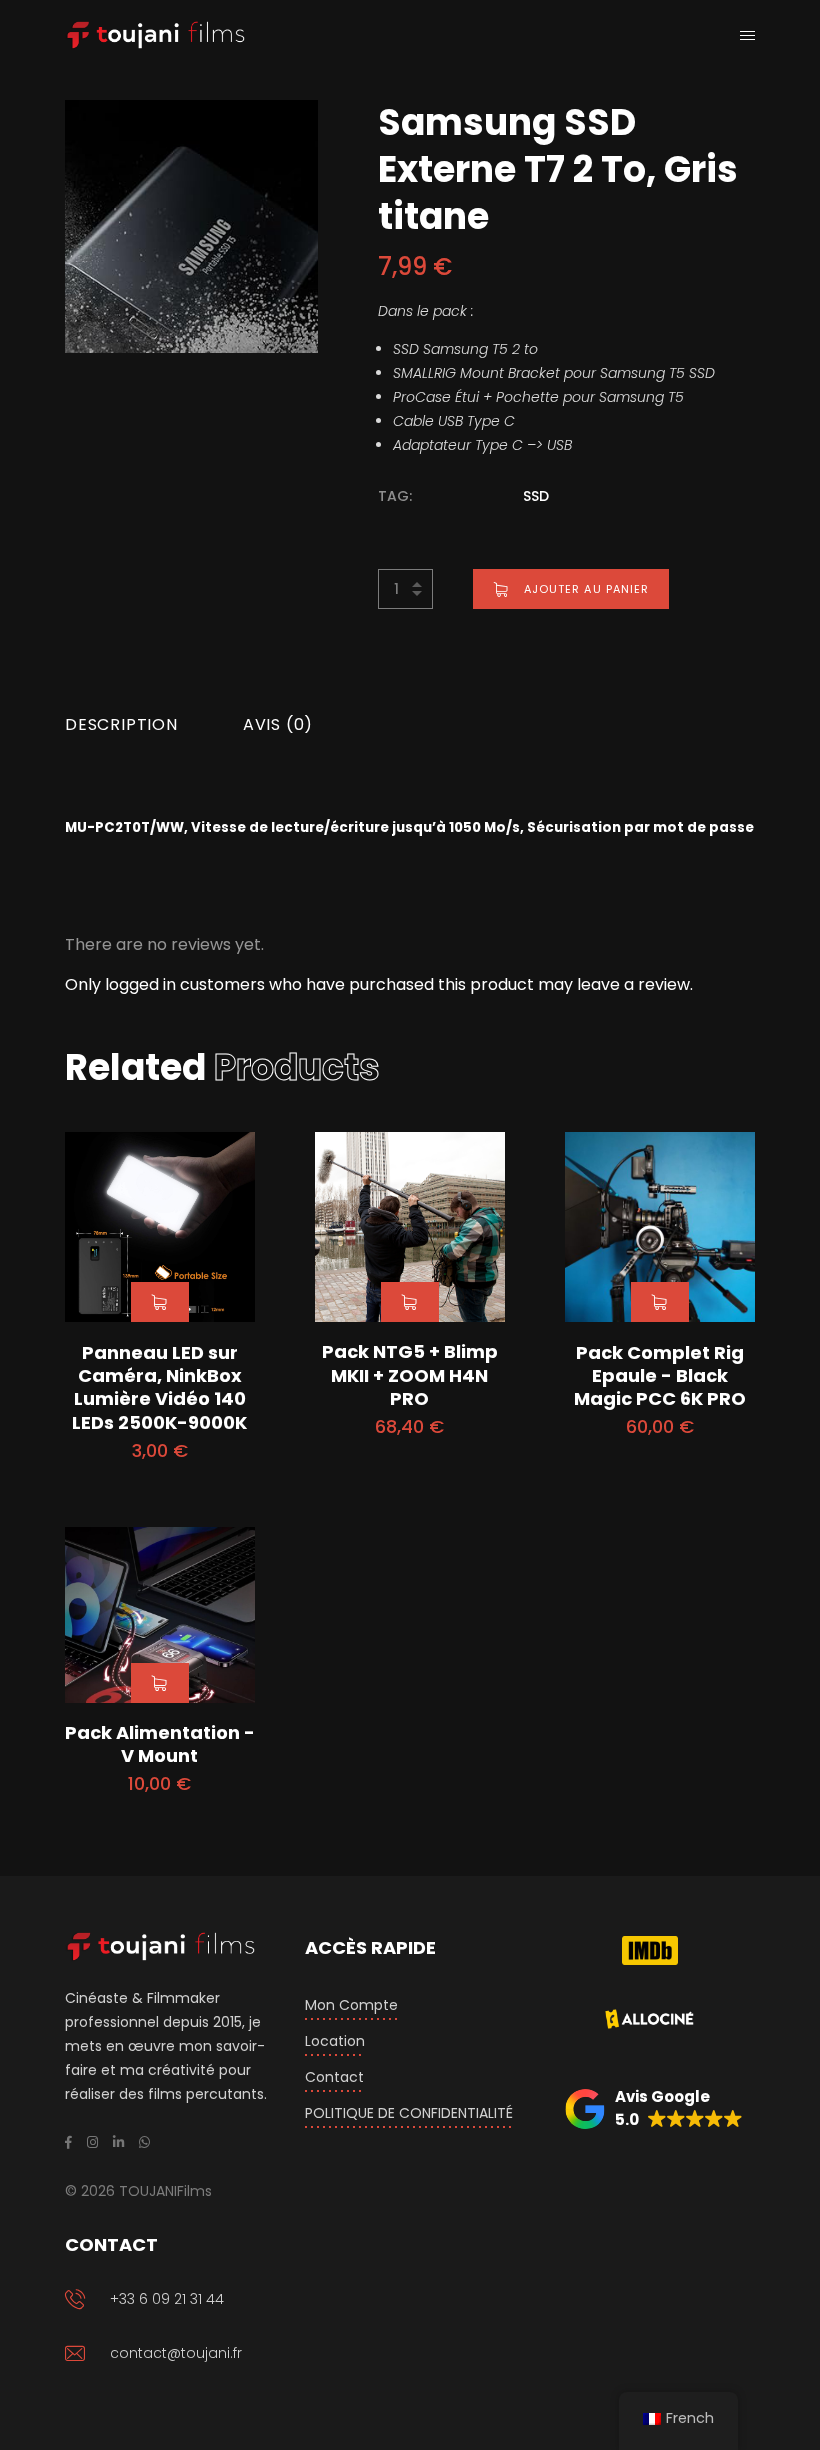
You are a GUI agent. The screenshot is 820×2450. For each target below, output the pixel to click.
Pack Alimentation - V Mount (160, 1744)
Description (121, 724)
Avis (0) (278, 724)
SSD (536, 496)
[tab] (121, 725)
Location (335, 2041)
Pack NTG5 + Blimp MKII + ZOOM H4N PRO (410, 1375)
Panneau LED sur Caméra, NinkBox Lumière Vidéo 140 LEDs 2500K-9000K (159, 1387)
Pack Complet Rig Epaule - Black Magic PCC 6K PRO (660, 1376)
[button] (654, 2109)
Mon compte (351, 2005)
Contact (334, 2077)
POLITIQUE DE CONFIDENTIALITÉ (409, 2113)
